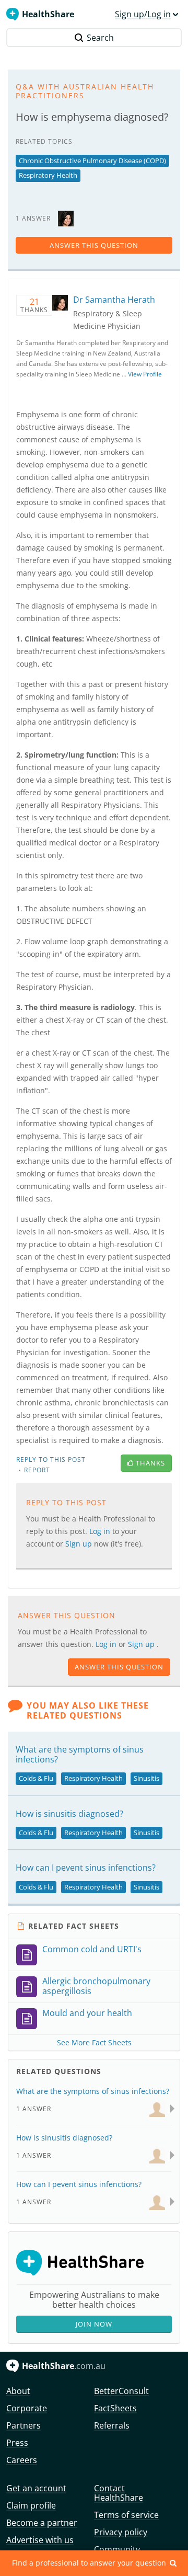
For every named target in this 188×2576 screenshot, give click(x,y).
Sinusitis (146, 1778)
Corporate (27, 2408)
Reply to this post (51, 1459)
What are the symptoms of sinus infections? (80, 1754)
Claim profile (31, 2505)
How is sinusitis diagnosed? (69, 1814)
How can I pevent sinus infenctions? (86, 1868)
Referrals (112, 2425)
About (18, 2391)
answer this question (94, 245)
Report (37, 1470)
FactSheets (115, 2408)
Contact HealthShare (119, 2493)
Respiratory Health (48, 175)
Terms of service (126, 2515)
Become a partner (42, 2523)
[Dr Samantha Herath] (66, 218)
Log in (107, 1644)
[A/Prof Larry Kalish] (157, 2108)
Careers (22, 2460)
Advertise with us (40, 2540)
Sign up (142, 1644)
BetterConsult (121, 2391)
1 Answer (34, 2109)
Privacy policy (121, 2532)
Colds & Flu (36, 1778)
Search (100, 38)
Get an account (36, 2488)
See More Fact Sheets (94, 2042)
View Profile (145, 374)
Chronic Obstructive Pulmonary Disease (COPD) (92, 161)
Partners (23, 2425)
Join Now (94, 2324)
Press (17, 2443)
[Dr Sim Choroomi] (157, 2201)
